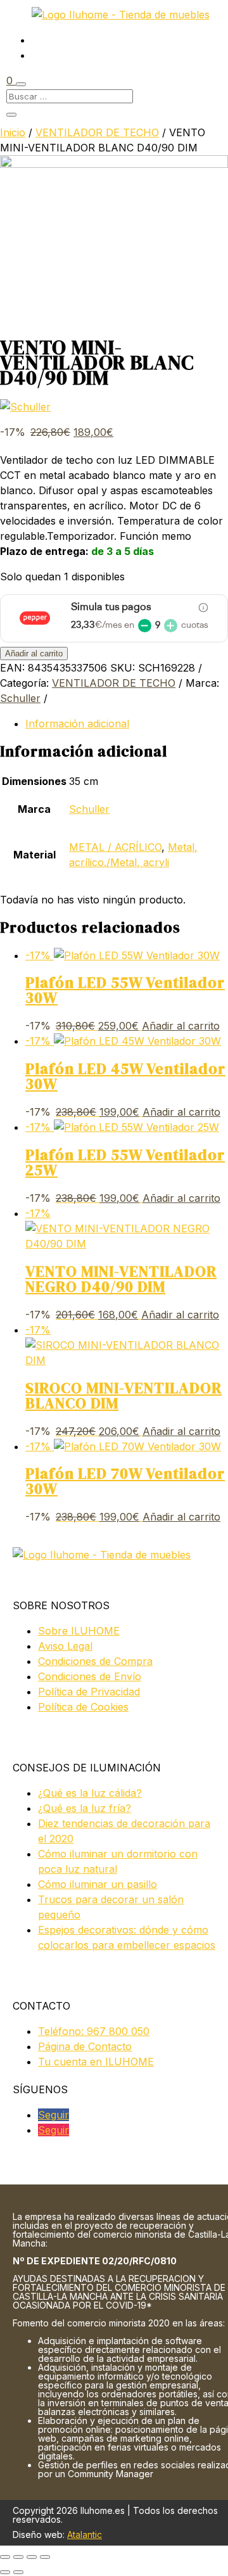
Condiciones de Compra (95, 1661)
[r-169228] (114, 164)
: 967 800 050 (94, 2031)
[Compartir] (32, 2557)
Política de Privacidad (89, 1692)
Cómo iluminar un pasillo (98, 1884)
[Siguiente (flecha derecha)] (18, 2572)
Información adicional (77, 724)
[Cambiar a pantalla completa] (18, 2557)
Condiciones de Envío (90, 1676)
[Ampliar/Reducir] (5, 2557)
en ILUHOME (96, 2062)
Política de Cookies (83, 1707)
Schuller (20, 698)
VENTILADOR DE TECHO (97, 132)
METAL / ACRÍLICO (115, 847)
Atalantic (85, 2535)
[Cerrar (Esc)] (45, 2557)
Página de (85, 2046)
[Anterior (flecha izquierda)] (5, 2572)
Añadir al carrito (34, 654)
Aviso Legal (65, 1646)
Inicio (13, 132)
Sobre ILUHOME (79, 1631)
